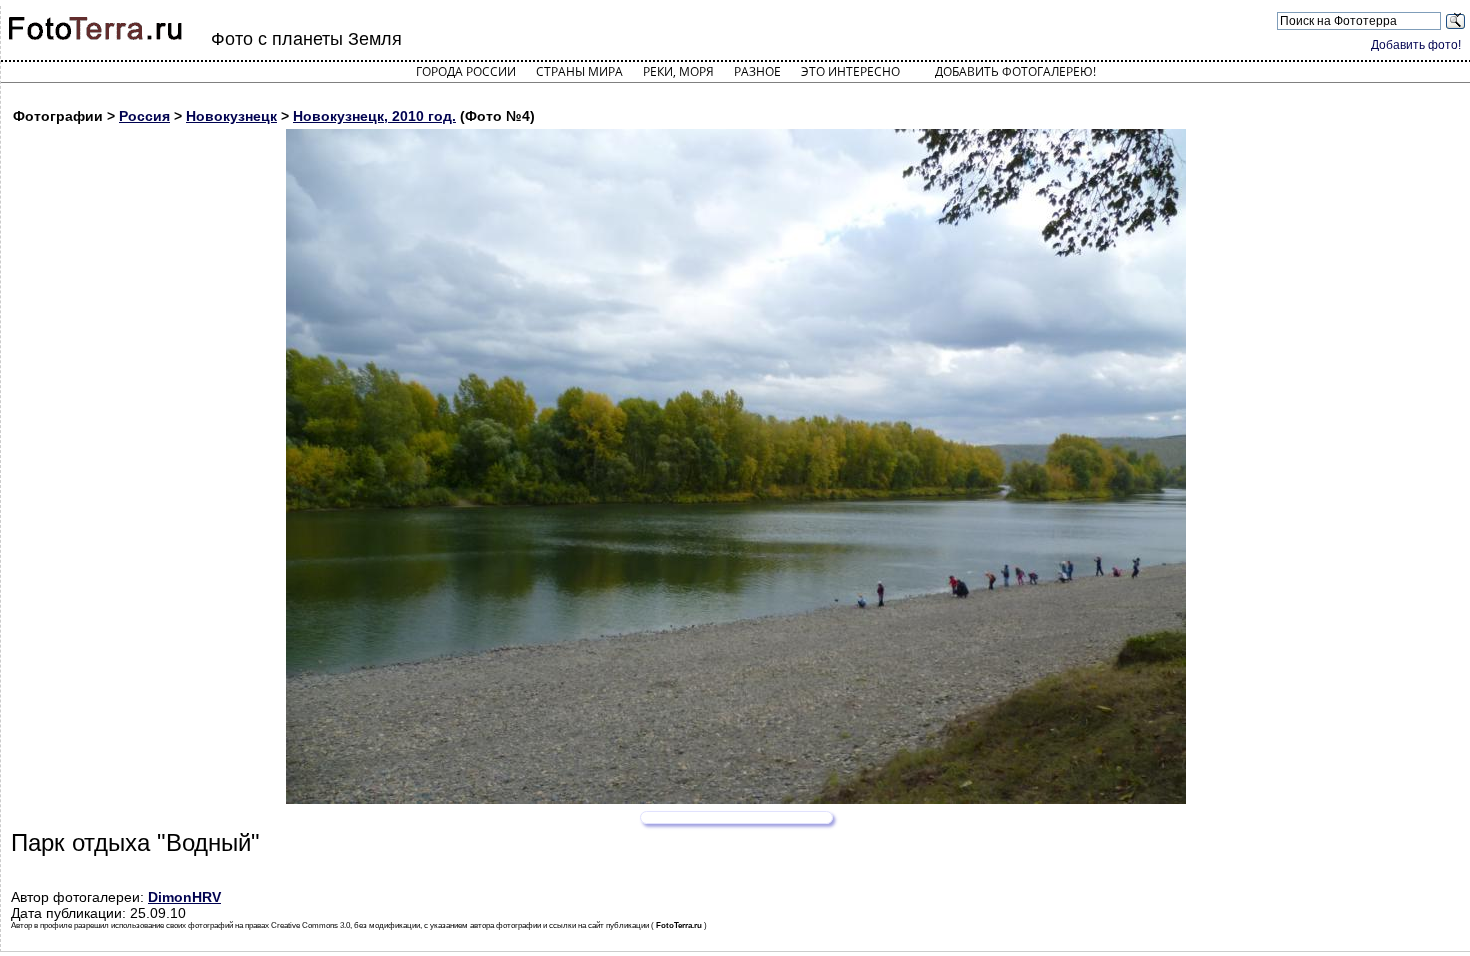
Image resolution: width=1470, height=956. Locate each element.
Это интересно (850, 71)
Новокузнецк (231, 116)
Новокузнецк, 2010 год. (374, 116)
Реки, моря (678, 71)
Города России (466, 71)
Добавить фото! (1416, 45)
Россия (144, 116)
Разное (757, 71)
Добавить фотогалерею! (1015, 71)
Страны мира (579, 71)
